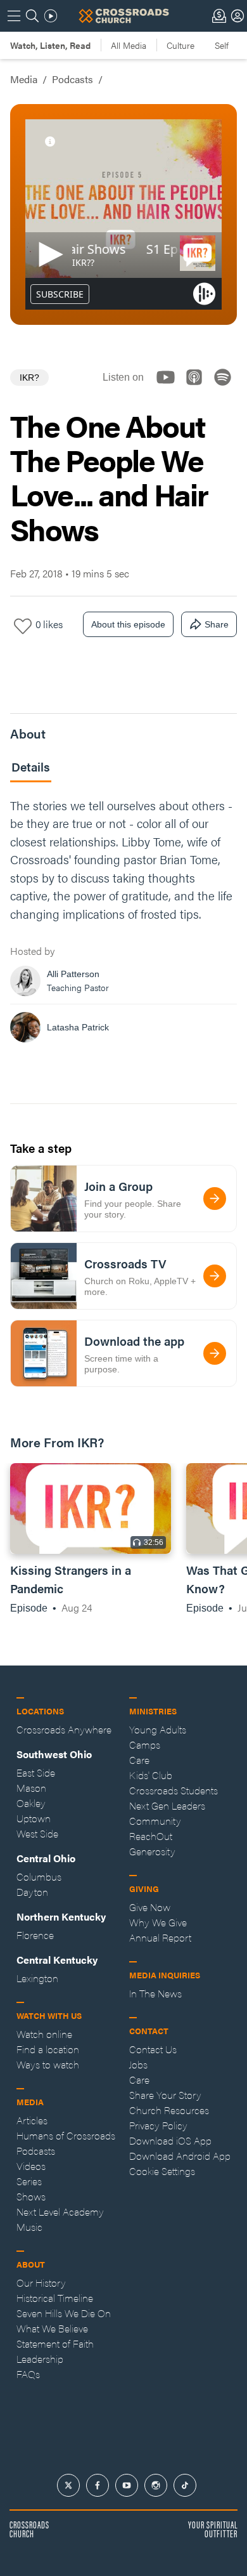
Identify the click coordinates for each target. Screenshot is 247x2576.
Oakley (31, 1803)
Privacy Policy (158, 2125)
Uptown (34, 1818)
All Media (129, 45)
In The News (155, 1993)
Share (217, 624)
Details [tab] (31, 767)
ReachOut (151, 1836)
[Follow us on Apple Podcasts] (198, 388)
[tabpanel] (123, 924)
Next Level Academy (60, 2211)
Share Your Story (165, 2095)
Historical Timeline (55, 2298)
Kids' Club (151, 1775)
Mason (31, 1788)
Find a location (48, 2049)
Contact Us (153, 2049)
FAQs (28, 2374)
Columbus (39, 1876)
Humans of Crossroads (66, 2135)
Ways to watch (48, 2064)
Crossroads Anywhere (64, 1729)
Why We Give (158, 1922)
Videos (31, 2166)
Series (29, 2181)
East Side (36, 1772)
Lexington (37, 1978)
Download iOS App (170, 2140)
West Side (37, 1833)
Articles (32, 2120)
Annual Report (160, 1937)
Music (29, 2227)
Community (155, 1821)
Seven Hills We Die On (64, 2313)
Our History (41, 2283)
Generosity (152, 1851)
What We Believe (52, 2328)
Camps (145, 1745)
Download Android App (180, 2156)
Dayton (32, 1892)
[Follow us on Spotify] (226, 388)
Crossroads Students (174, 1790)
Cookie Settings (162, 2171)
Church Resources (169, 2110)
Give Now (150, 1907)
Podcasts (73, 79)
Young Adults (158, 1729)
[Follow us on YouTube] (169, 388)
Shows (31, 2196)
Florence (35, 1935)
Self (222, 45)
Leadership (40, 2359)
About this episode (128, 624)
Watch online (44, 2034)
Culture (180, 45)
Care (139, 1760)
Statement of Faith (55, 2343)
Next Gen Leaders (167, 1805)
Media (24, 79)
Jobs (138, 2064)
